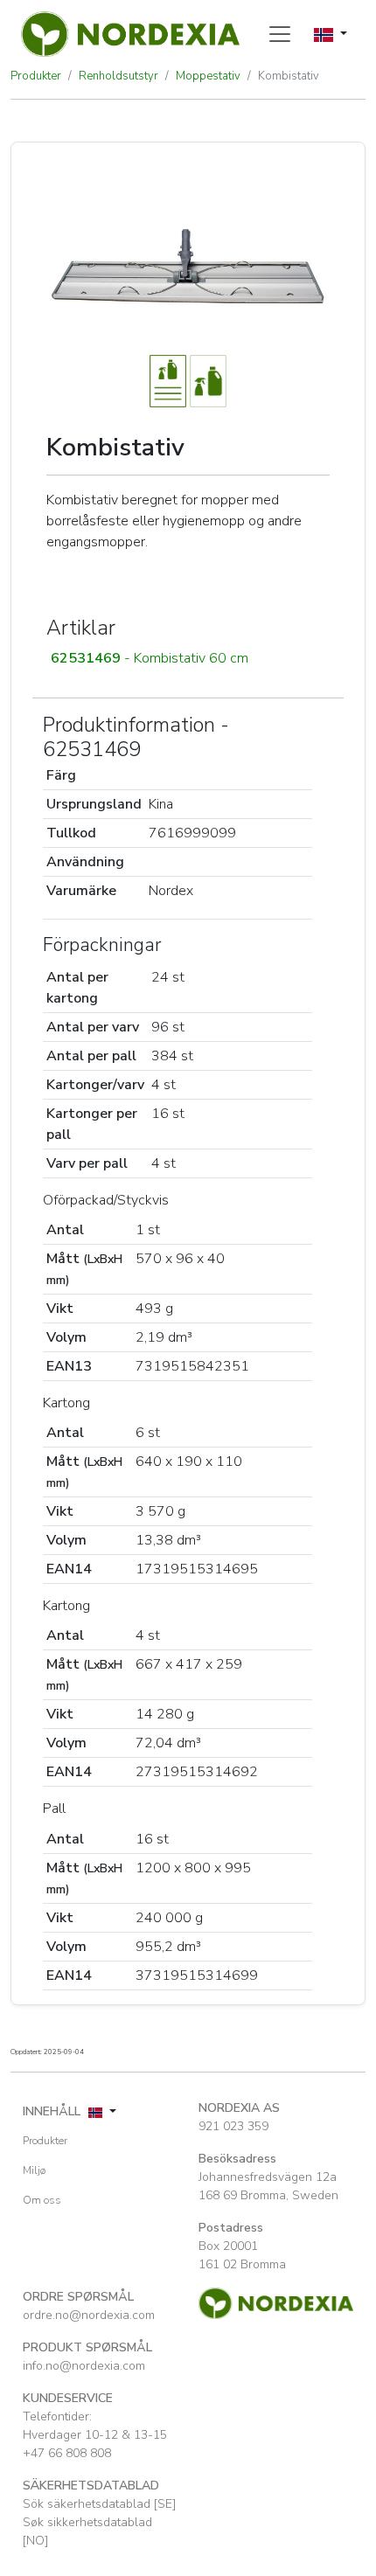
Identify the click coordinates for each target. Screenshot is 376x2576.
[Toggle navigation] (280, 34)
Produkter (36, 76)
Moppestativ (208, 76)
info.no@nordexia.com (84, 2366)
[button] (188, 658)
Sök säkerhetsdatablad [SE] (99, 2504)
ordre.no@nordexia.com (89, 2315)
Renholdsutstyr (118, 76)
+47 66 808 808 (67, 2453)
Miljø (34, 2170)
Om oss (42, 2200)
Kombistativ (289, 76)
